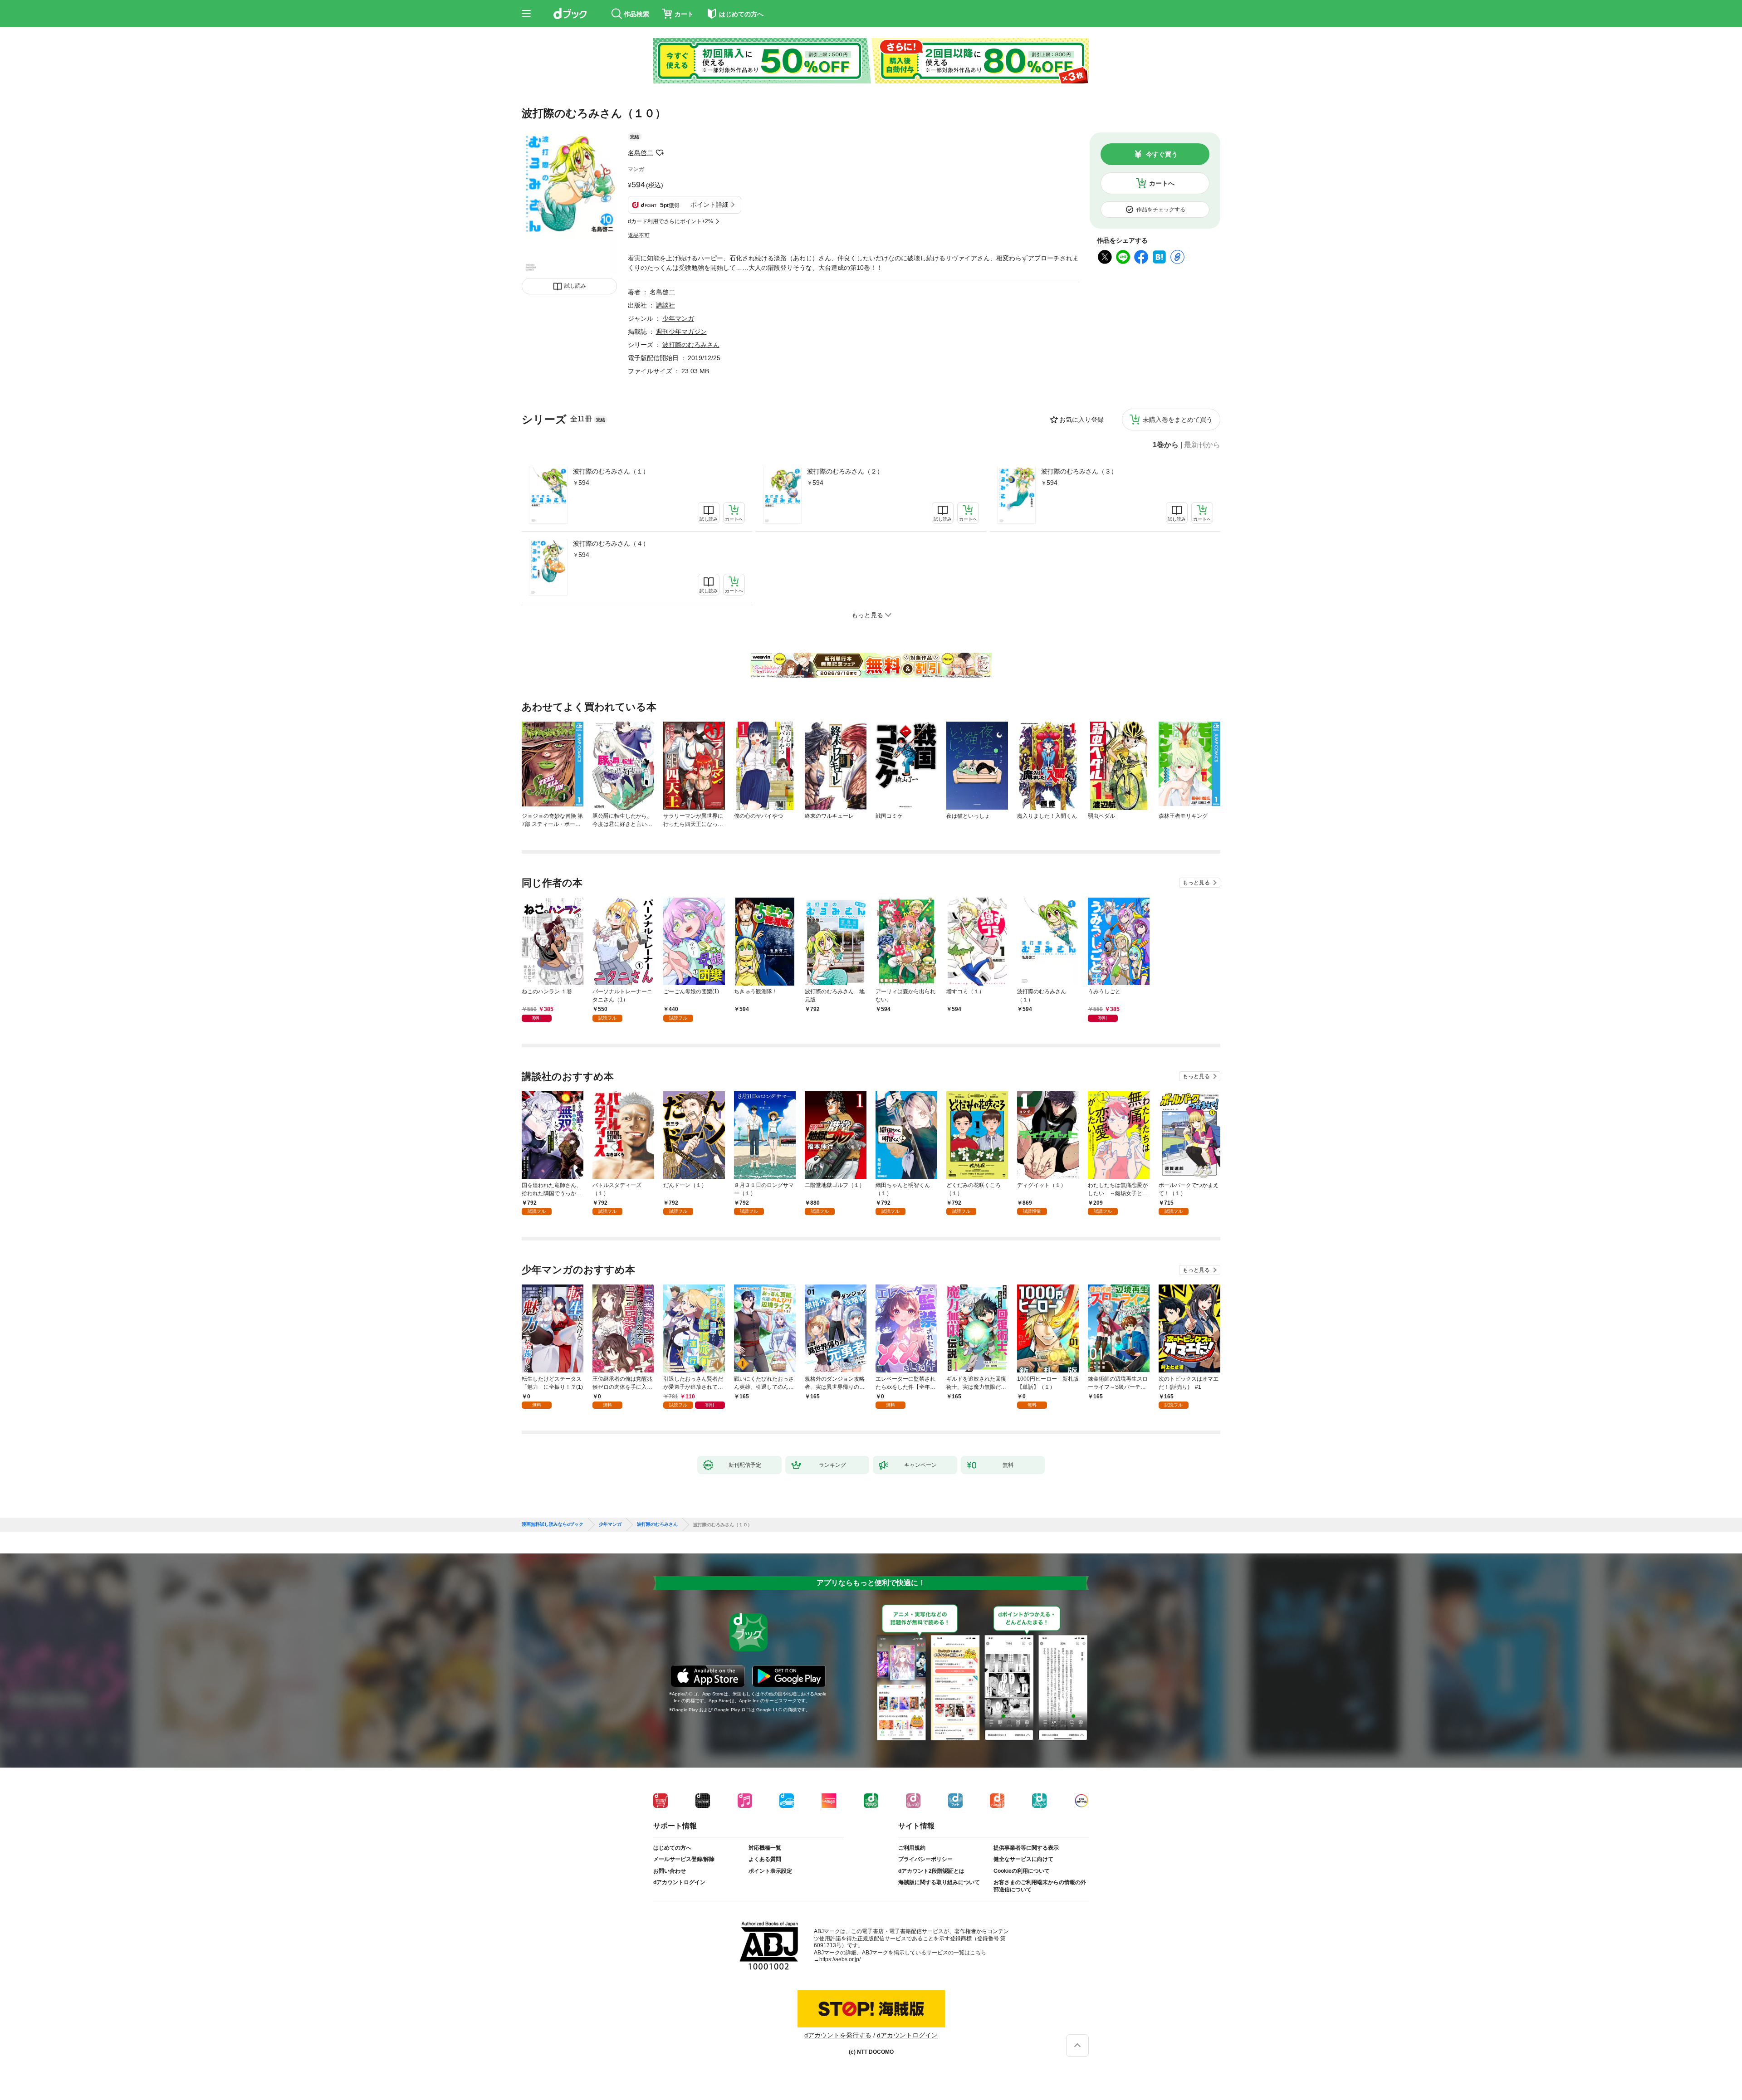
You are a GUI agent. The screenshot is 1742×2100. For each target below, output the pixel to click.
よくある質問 (765, 1859)
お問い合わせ (670, 1871)
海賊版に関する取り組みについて (939, 1882)
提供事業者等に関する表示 (1026, 1848)
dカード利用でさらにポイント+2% (670, 221)
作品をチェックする (1161, 210)
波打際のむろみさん (691, 345)
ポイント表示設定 (770, 1871)
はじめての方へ (672, 1848)
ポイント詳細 (710, 205)
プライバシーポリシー (925, 1859)
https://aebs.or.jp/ (840, 1959)
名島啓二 (641, 153)
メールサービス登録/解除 (684, 1859)
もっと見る (1196, 883)
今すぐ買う (1162, 154)
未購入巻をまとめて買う (1178, 420)
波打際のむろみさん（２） (845, 471)
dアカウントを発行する (838, 2035)
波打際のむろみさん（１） (611, 471)
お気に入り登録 (1081, 420)
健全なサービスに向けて (1023, 1859)
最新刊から (1202, 445)
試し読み (575, 286)
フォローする (660, 153)
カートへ (1162, 183)
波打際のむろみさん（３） (1079, 471)
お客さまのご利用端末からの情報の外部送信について (1040, 1886)
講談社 (665, 305)
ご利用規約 (912, 1848)
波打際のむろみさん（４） (611, 543)
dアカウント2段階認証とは (931, 1871)
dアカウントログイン (679, 1882)
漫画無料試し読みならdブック (553, 1524)
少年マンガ (678, 318)
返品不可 (639, 235)
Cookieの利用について (1022, 1871)
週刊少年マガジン (681, 332)
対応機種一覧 (765, 1848)
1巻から (1166, 445)
